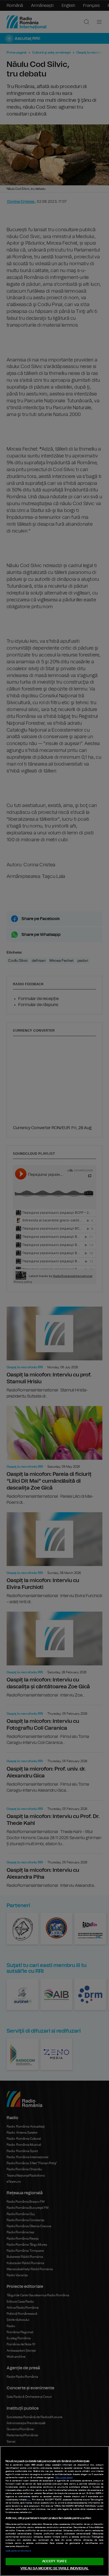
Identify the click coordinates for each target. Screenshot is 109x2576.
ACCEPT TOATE (54, 2561)
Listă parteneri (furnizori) (18, 2551)
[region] (54, 2511)
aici (29, 2500)
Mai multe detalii (64, 2478)
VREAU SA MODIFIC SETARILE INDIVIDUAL (54, 2568)
